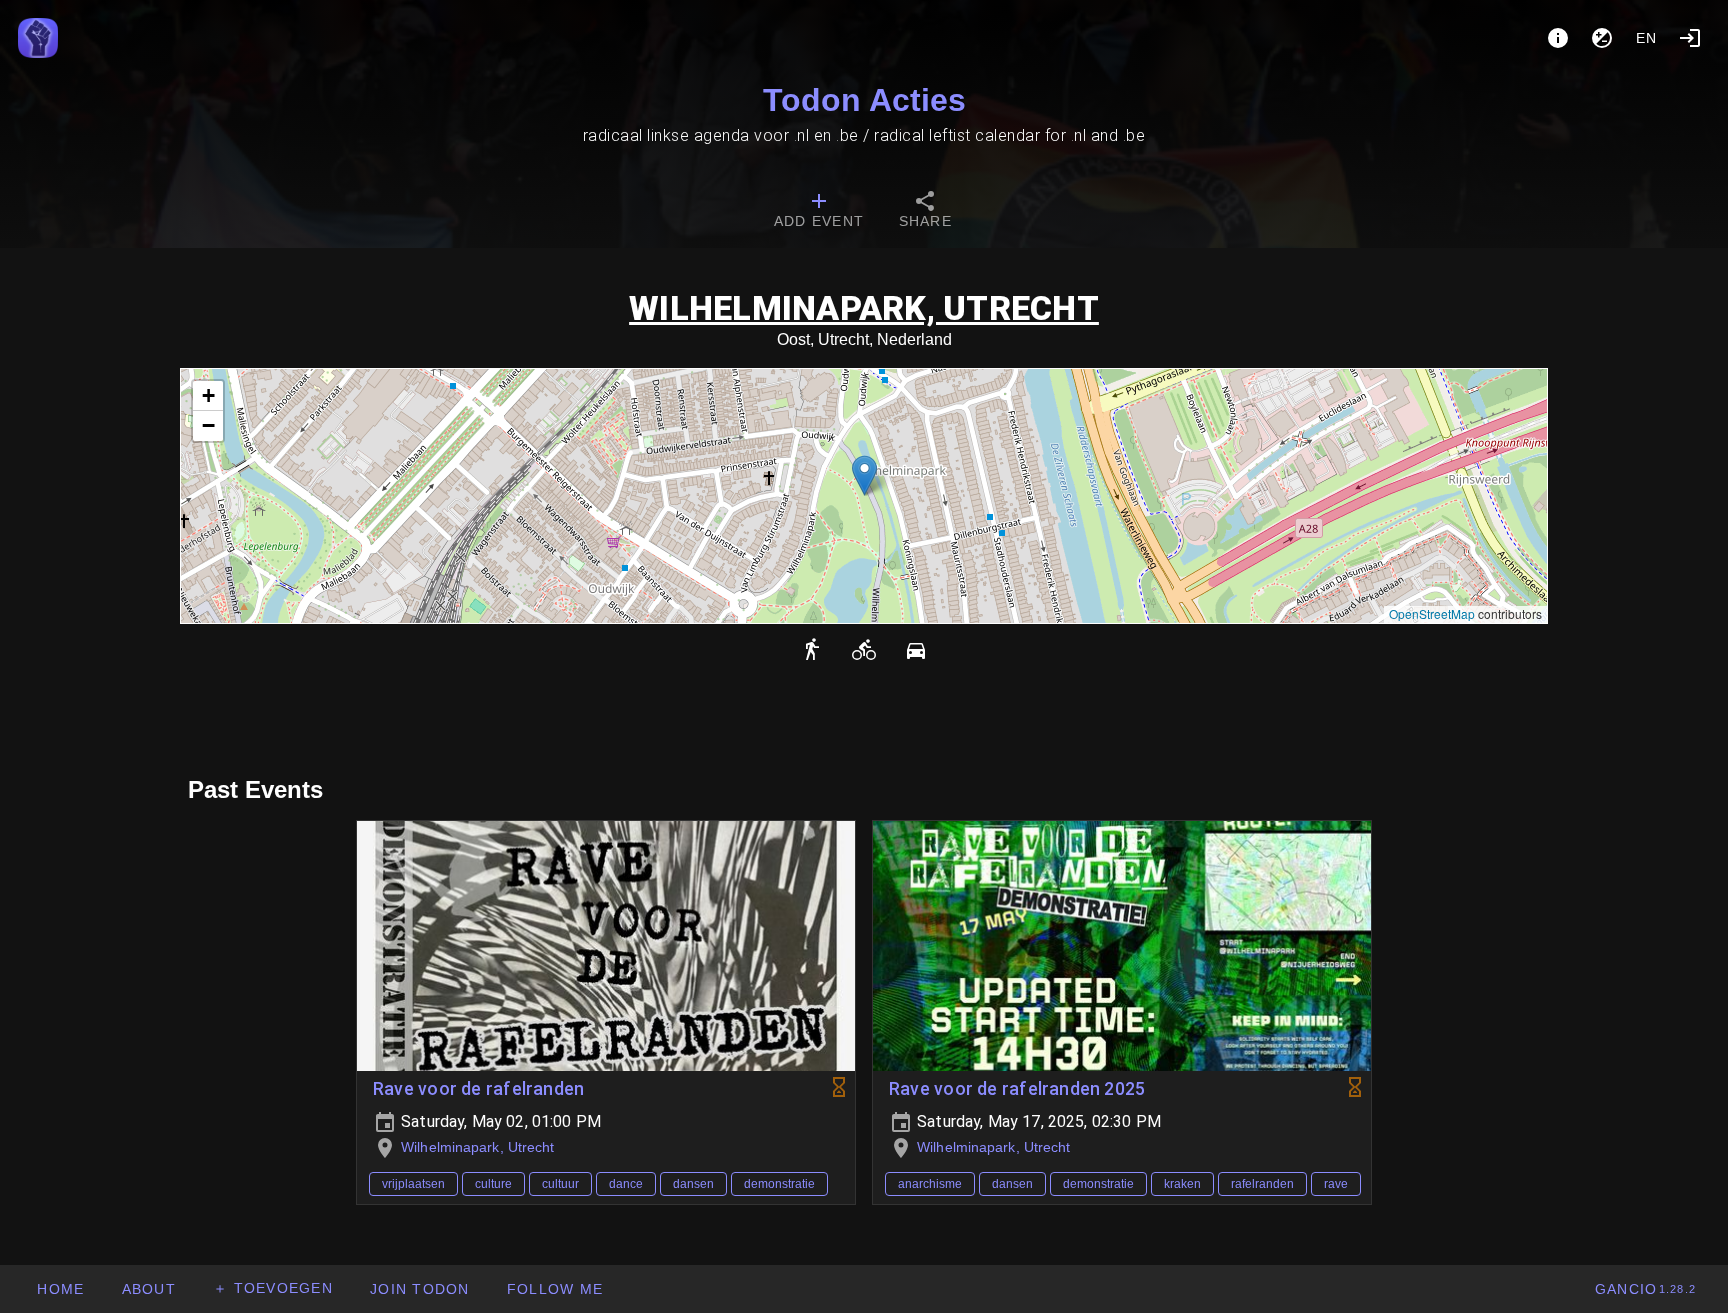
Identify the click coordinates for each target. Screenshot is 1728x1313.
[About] (1558, 38)
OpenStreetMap (1432, 613)
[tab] (819, 212)
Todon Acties (864, 100)
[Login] (1690, 38)
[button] (864, 475)
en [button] (1647, 38)
